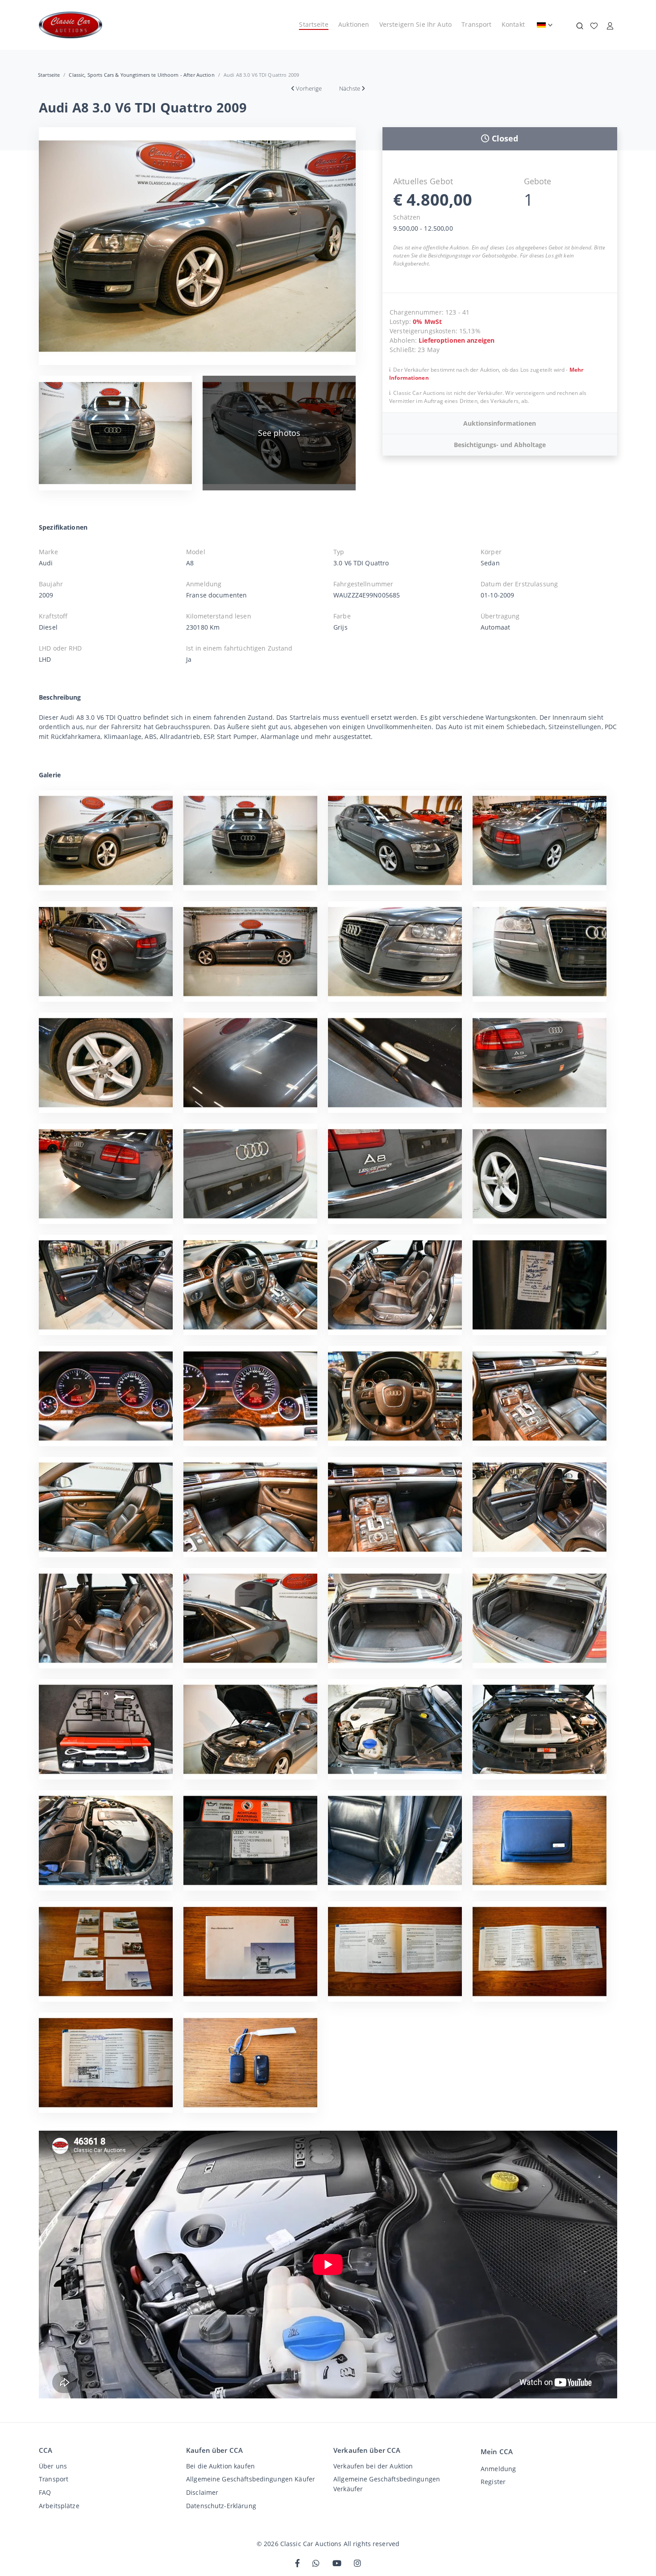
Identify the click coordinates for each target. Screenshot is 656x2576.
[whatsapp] (316, 2564)
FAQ (45, 2492)
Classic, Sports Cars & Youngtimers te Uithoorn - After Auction (141, 75)
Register (493, 2482)
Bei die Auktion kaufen (220, 2466)
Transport (476, 24)
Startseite (313, 24)
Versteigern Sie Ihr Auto (415, 24)
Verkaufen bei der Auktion (373, 2466)
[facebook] (297, 2564)
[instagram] (357, 2564)
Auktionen (354, 24)
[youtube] (337, 2564)
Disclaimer (202, 2492)
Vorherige (309, 88)
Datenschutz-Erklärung (221, 2506)
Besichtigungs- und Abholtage (500, 445)
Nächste (350, 88)
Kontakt (513, 24)
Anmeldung (498, 2469)
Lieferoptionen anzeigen (457, 340)
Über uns (53, 2466)
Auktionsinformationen (500, 423)
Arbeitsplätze (59, 2506)
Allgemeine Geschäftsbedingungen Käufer (251, 2479)
